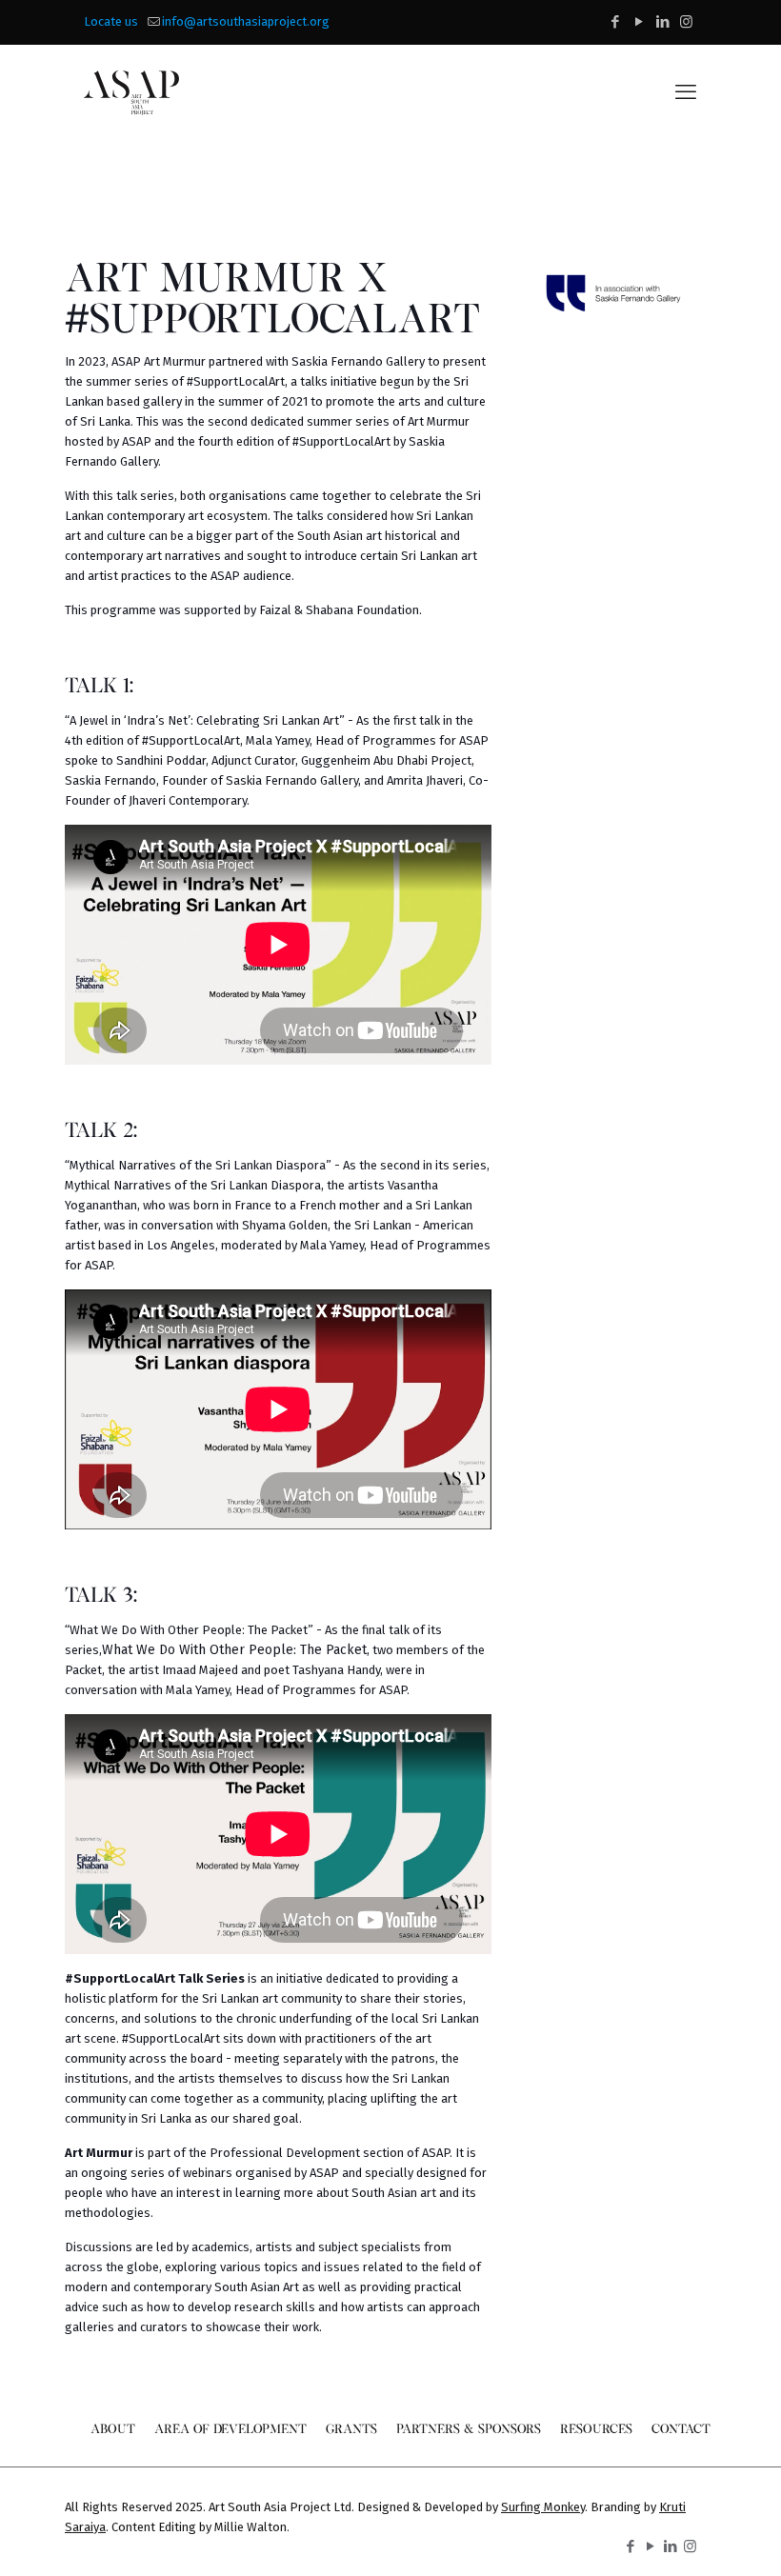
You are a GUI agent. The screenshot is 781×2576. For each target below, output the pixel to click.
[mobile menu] (686, 92)
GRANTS (351, 2428)
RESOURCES (596, 2428)
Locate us (111, 21)
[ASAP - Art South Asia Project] (131, 92)
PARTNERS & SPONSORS (469, 2428)
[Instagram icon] (686, 22)
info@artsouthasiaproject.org (246, 21)
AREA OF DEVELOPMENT (230, 2428)
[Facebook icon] (615, 22)
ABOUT (113, 2428)
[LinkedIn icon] (662, 22)
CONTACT (681, 2428)
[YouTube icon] (639, 22)
